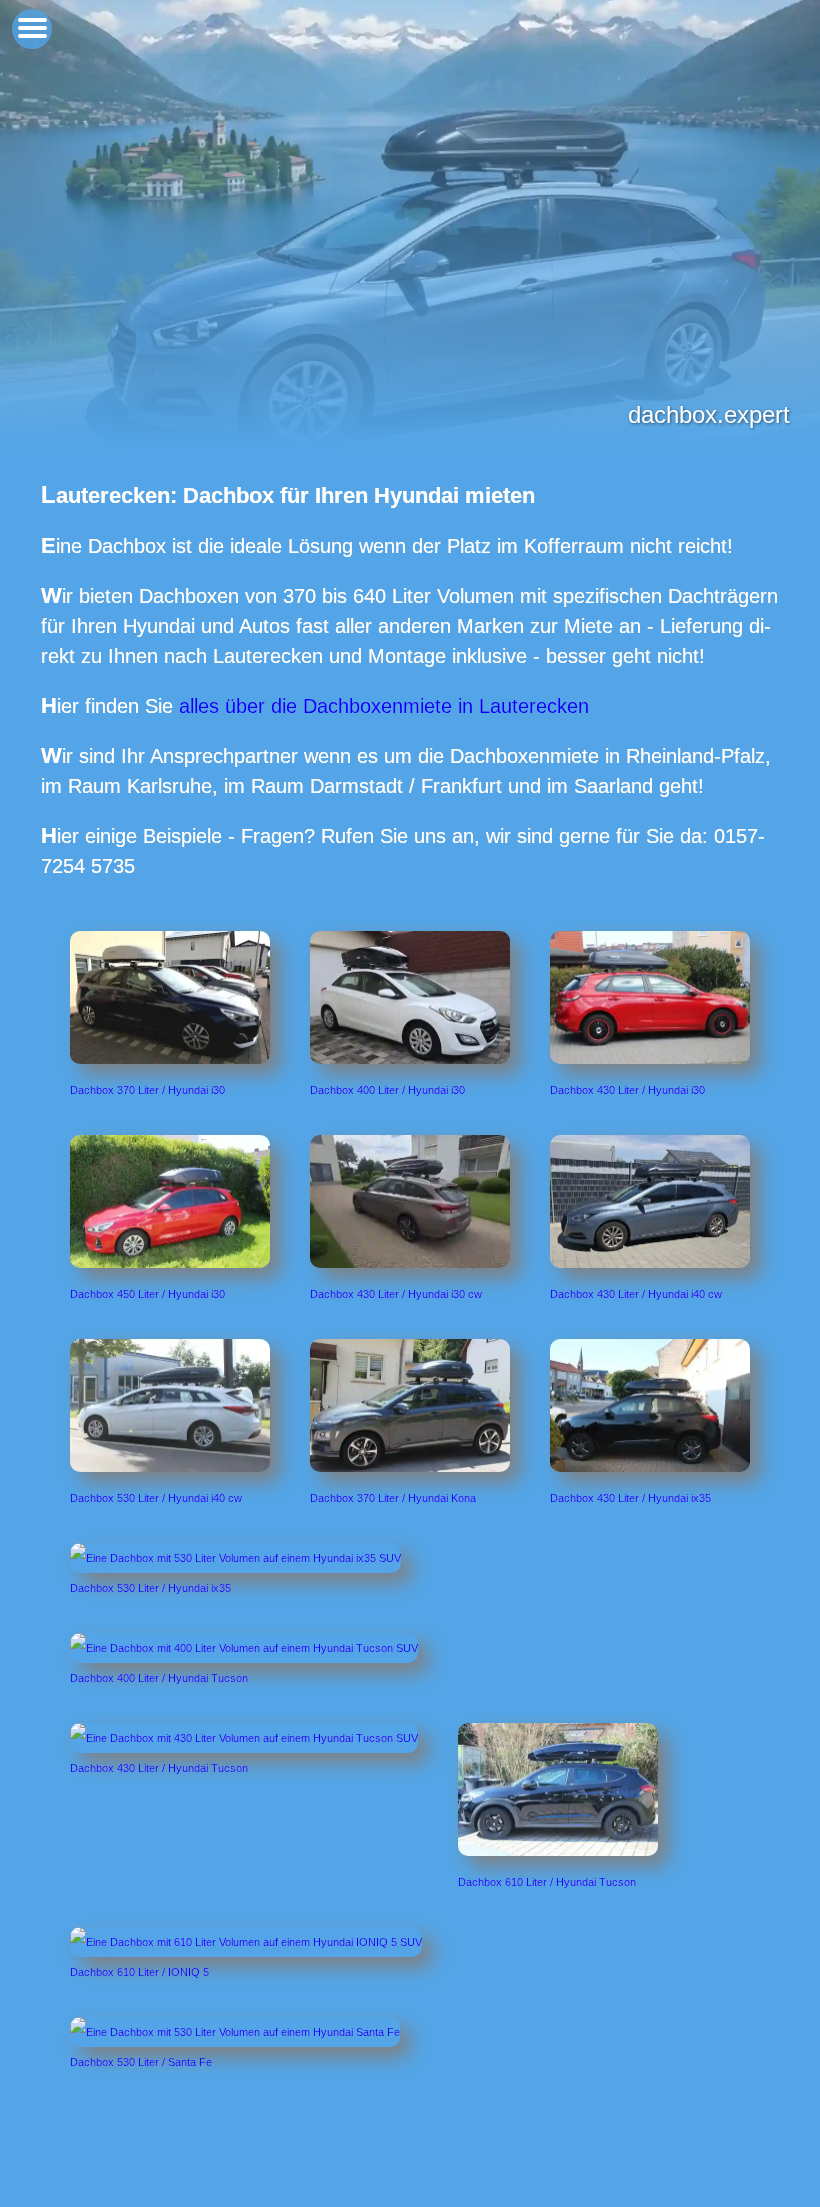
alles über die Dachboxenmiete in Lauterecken (384, 706)
